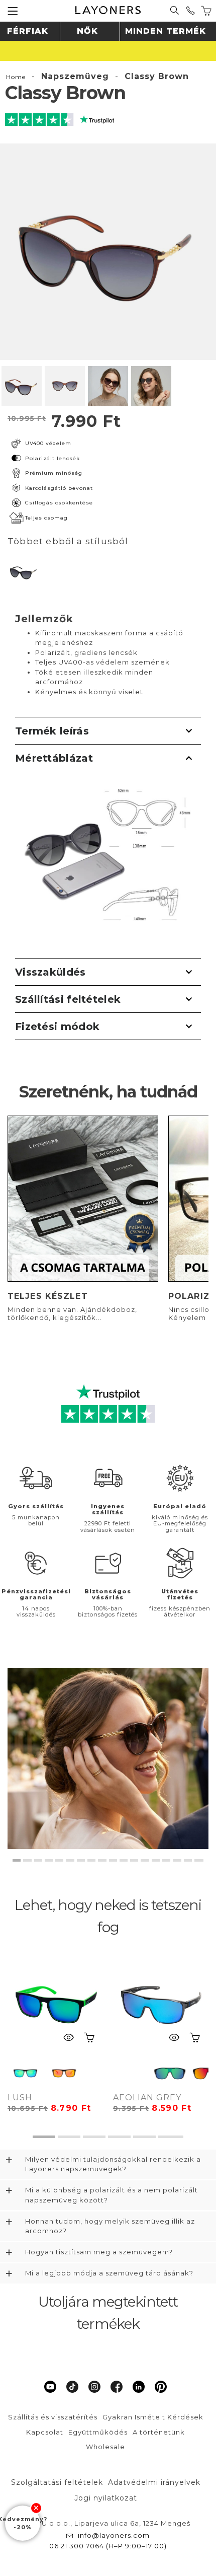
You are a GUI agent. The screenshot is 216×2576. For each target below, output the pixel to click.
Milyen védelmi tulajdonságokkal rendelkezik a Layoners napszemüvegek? (113, 2164)
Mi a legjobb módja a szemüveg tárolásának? (109, 2273)
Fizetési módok (57, 1026)
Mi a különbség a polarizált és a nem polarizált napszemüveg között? (112, 2195)
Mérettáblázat (54, 758)
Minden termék (166, 31)
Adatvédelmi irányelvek (154, 2482)
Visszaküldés (50, 972)
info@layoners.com (114, 2535)
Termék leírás (52, 731)
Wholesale (105, 2447)
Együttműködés (98, 2432)
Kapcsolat (45, 2432)
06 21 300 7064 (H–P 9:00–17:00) (108, 2546)
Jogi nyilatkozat (106, 2498)
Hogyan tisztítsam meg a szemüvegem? (99, 2252)
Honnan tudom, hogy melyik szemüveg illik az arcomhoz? (110, 2226)
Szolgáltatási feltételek (57, 2482)
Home (16, 77)
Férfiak (28, 31)
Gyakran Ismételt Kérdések (153, 2417)
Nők (87, 31)
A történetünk (159, 2432)
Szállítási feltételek (68, 999)
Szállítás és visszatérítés (53, 2417)
